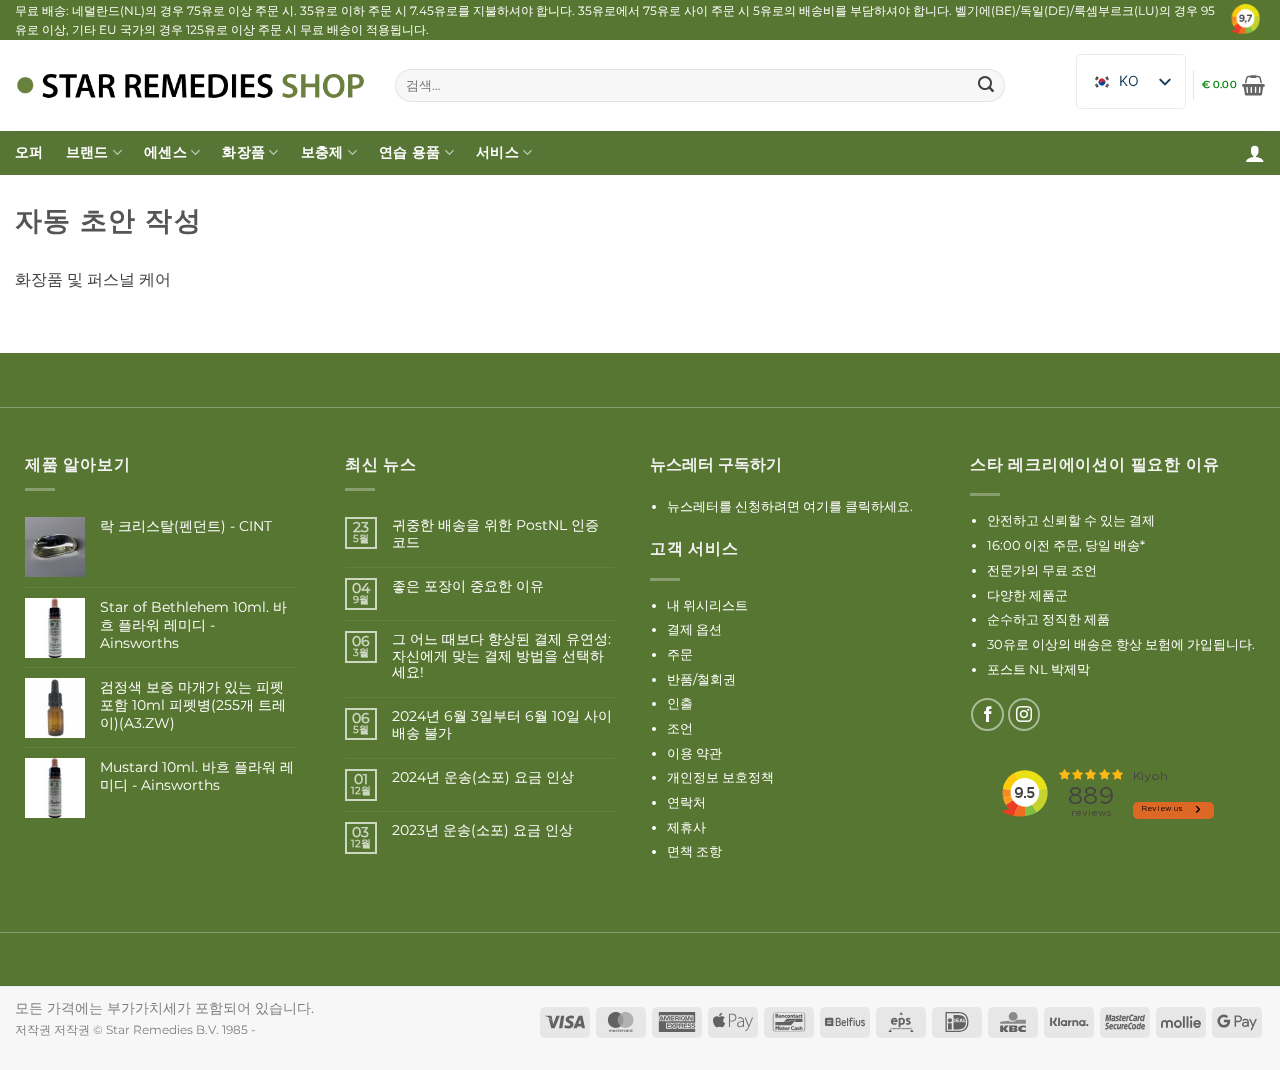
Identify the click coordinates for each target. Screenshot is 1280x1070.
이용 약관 (694, 753)
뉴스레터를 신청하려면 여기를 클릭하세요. (790, 506)
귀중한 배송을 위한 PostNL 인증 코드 (495, 534)
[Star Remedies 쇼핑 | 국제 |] (190, 85)
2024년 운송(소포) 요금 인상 (483, 777)
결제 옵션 (694, 629)
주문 (680, 654)
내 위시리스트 (707, 605)
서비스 (497, 152)
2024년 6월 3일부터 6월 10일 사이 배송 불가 (502, 725)
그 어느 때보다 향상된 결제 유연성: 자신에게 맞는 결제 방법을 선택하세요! (501, 656)
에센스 (165, 152)
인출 (680, 703)
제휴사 (686, 827)
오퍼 (29, 152)
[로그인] (1255, 153)
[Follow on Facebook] (987, 714)
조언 (680, 728)
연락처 (686, 802)
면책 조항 (694, 851)
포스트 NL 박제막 (1038, 669)
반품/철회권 (701, 679)
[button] (1233, 85)
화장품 (243, 152)
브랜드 (87, 152)
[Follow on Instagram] (1024, 714)
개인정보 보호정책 (720, 777)
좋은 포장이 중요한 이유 (468, 586)
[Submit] (986, 85)
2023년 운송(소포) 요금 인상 (482, 830)
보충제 (322, 152)
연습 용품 (409, 152)
